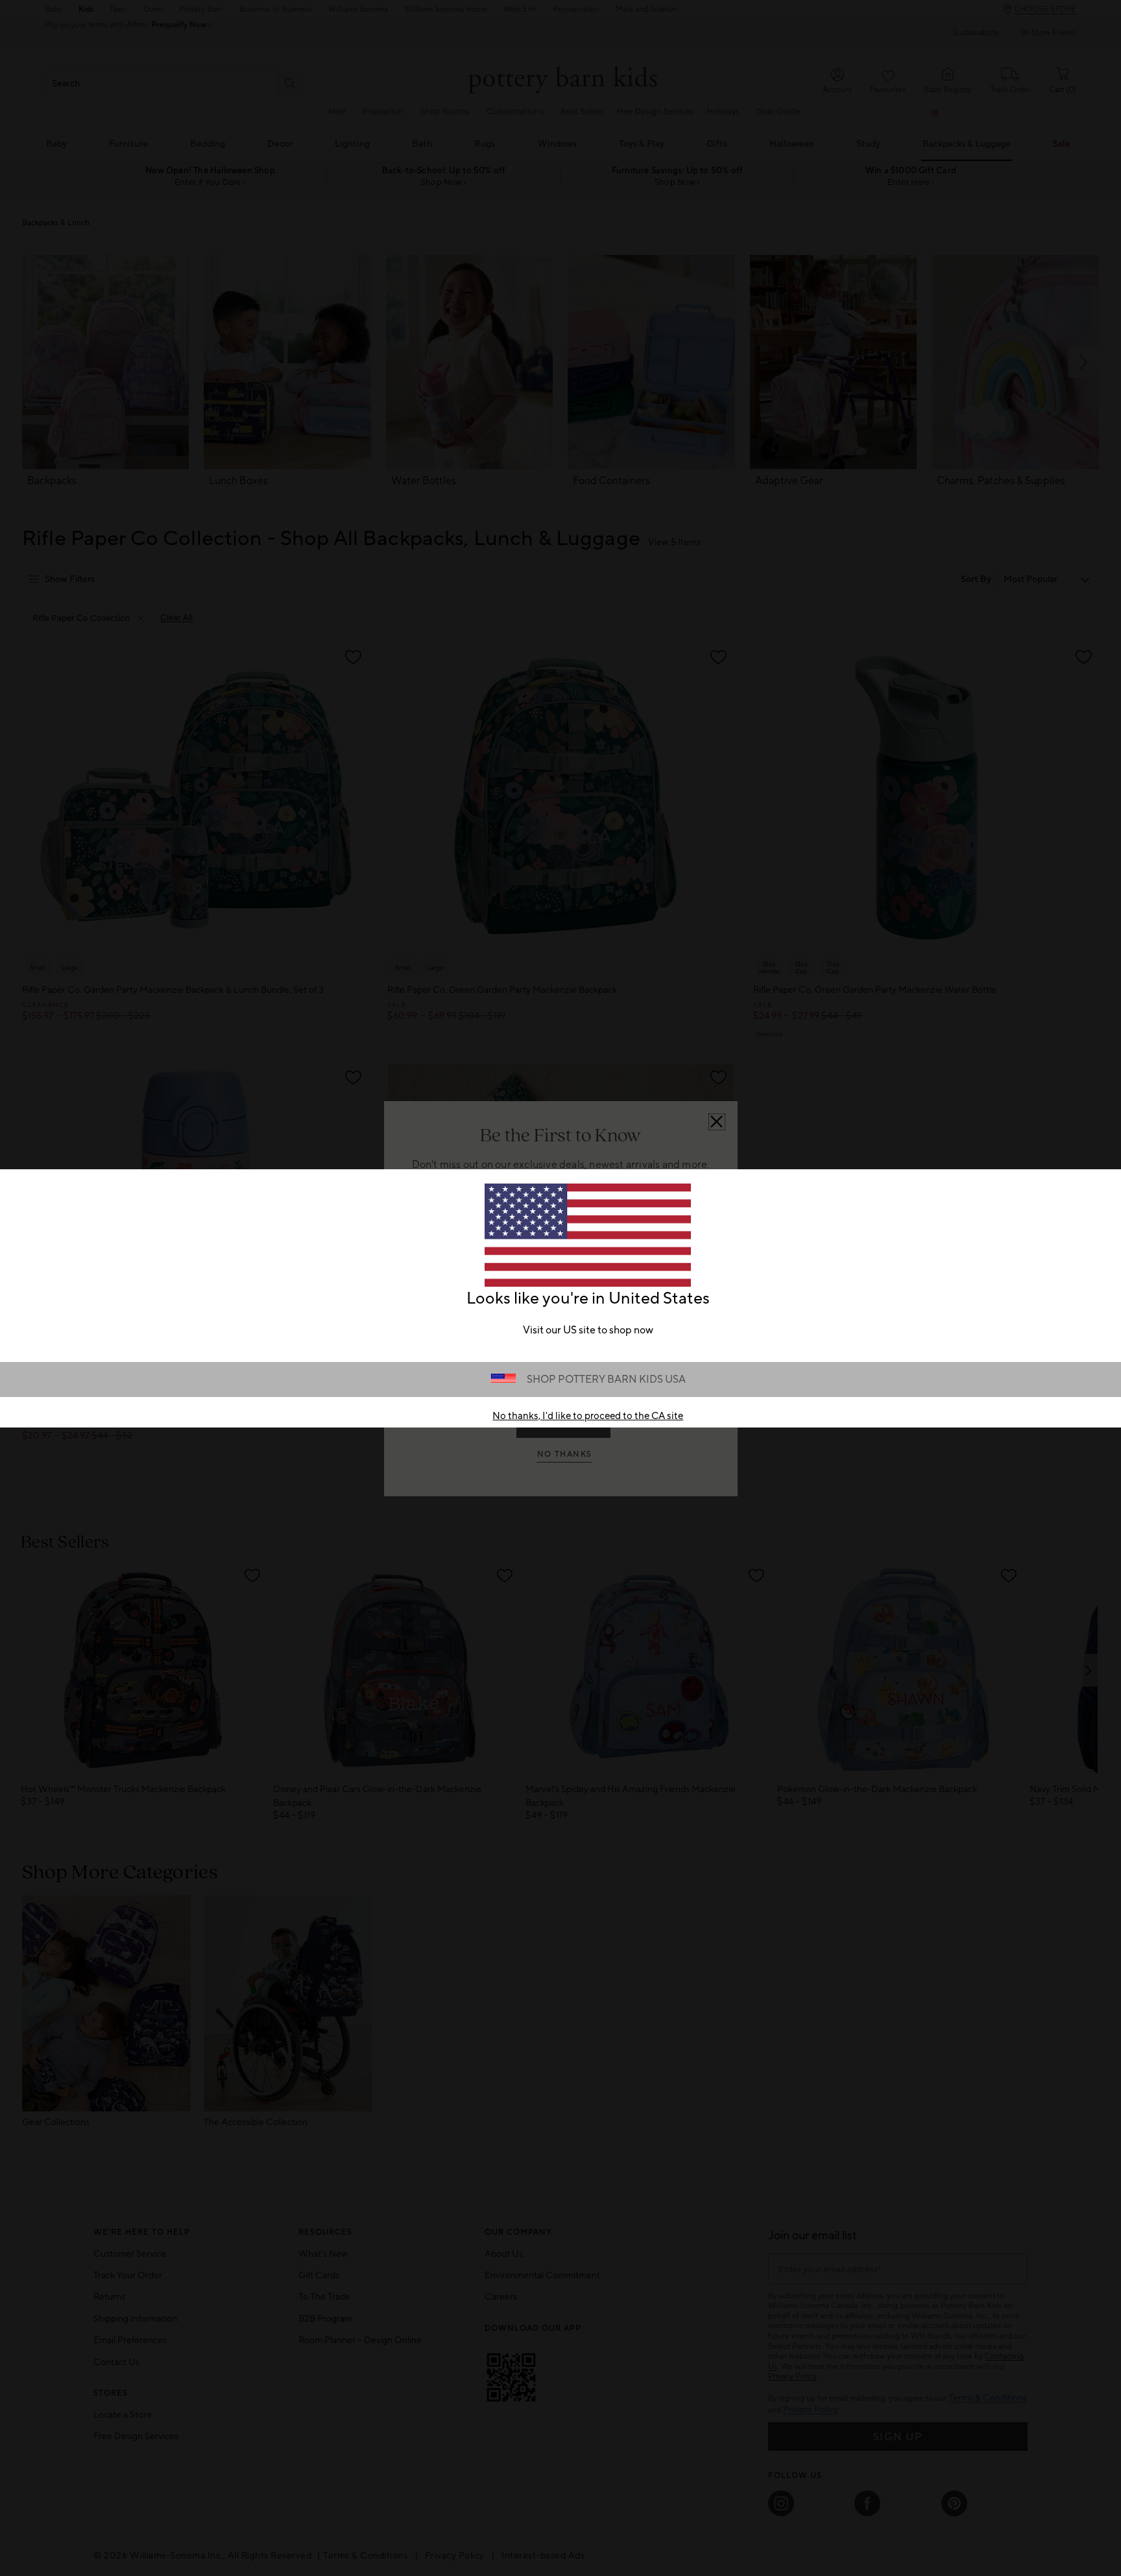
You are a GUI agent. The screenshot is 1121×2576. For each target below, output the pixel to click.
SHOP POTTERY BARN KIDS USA (606, 1379)
